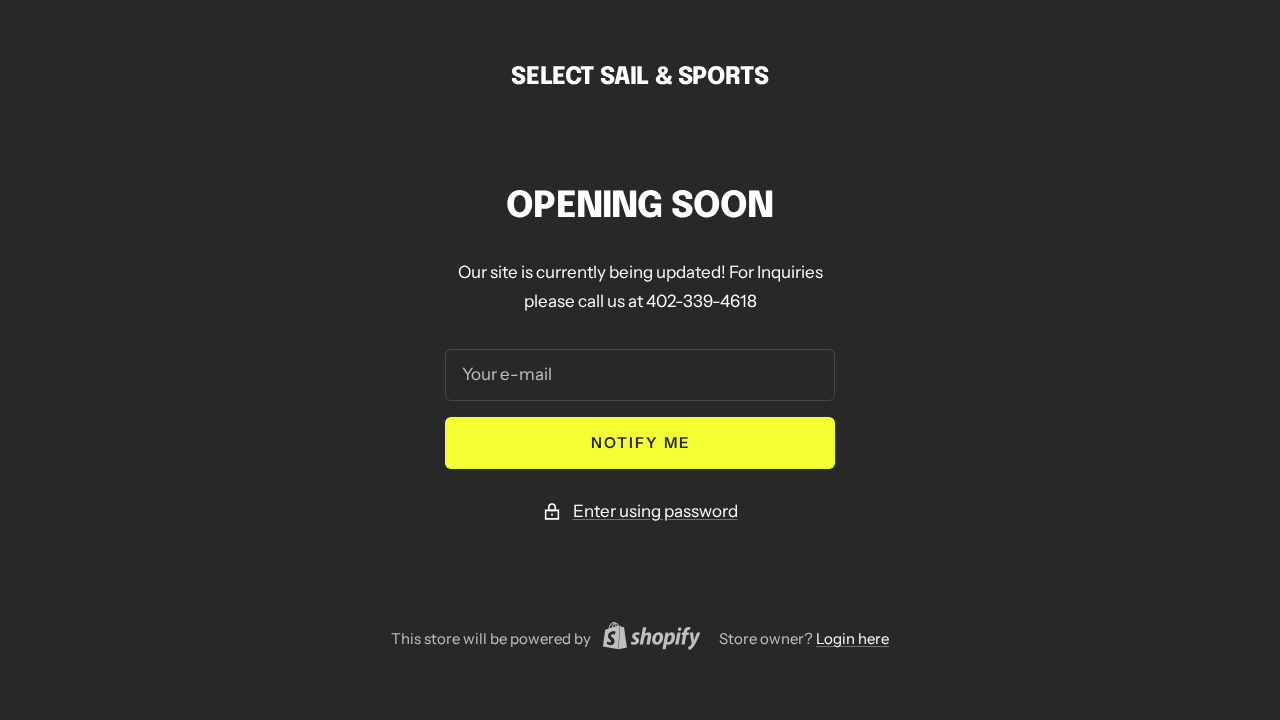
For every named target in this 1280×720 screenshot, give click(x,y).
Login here (852, 638)
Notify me (640, 442)
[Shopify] (646, 639)
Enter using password (655, 511)
